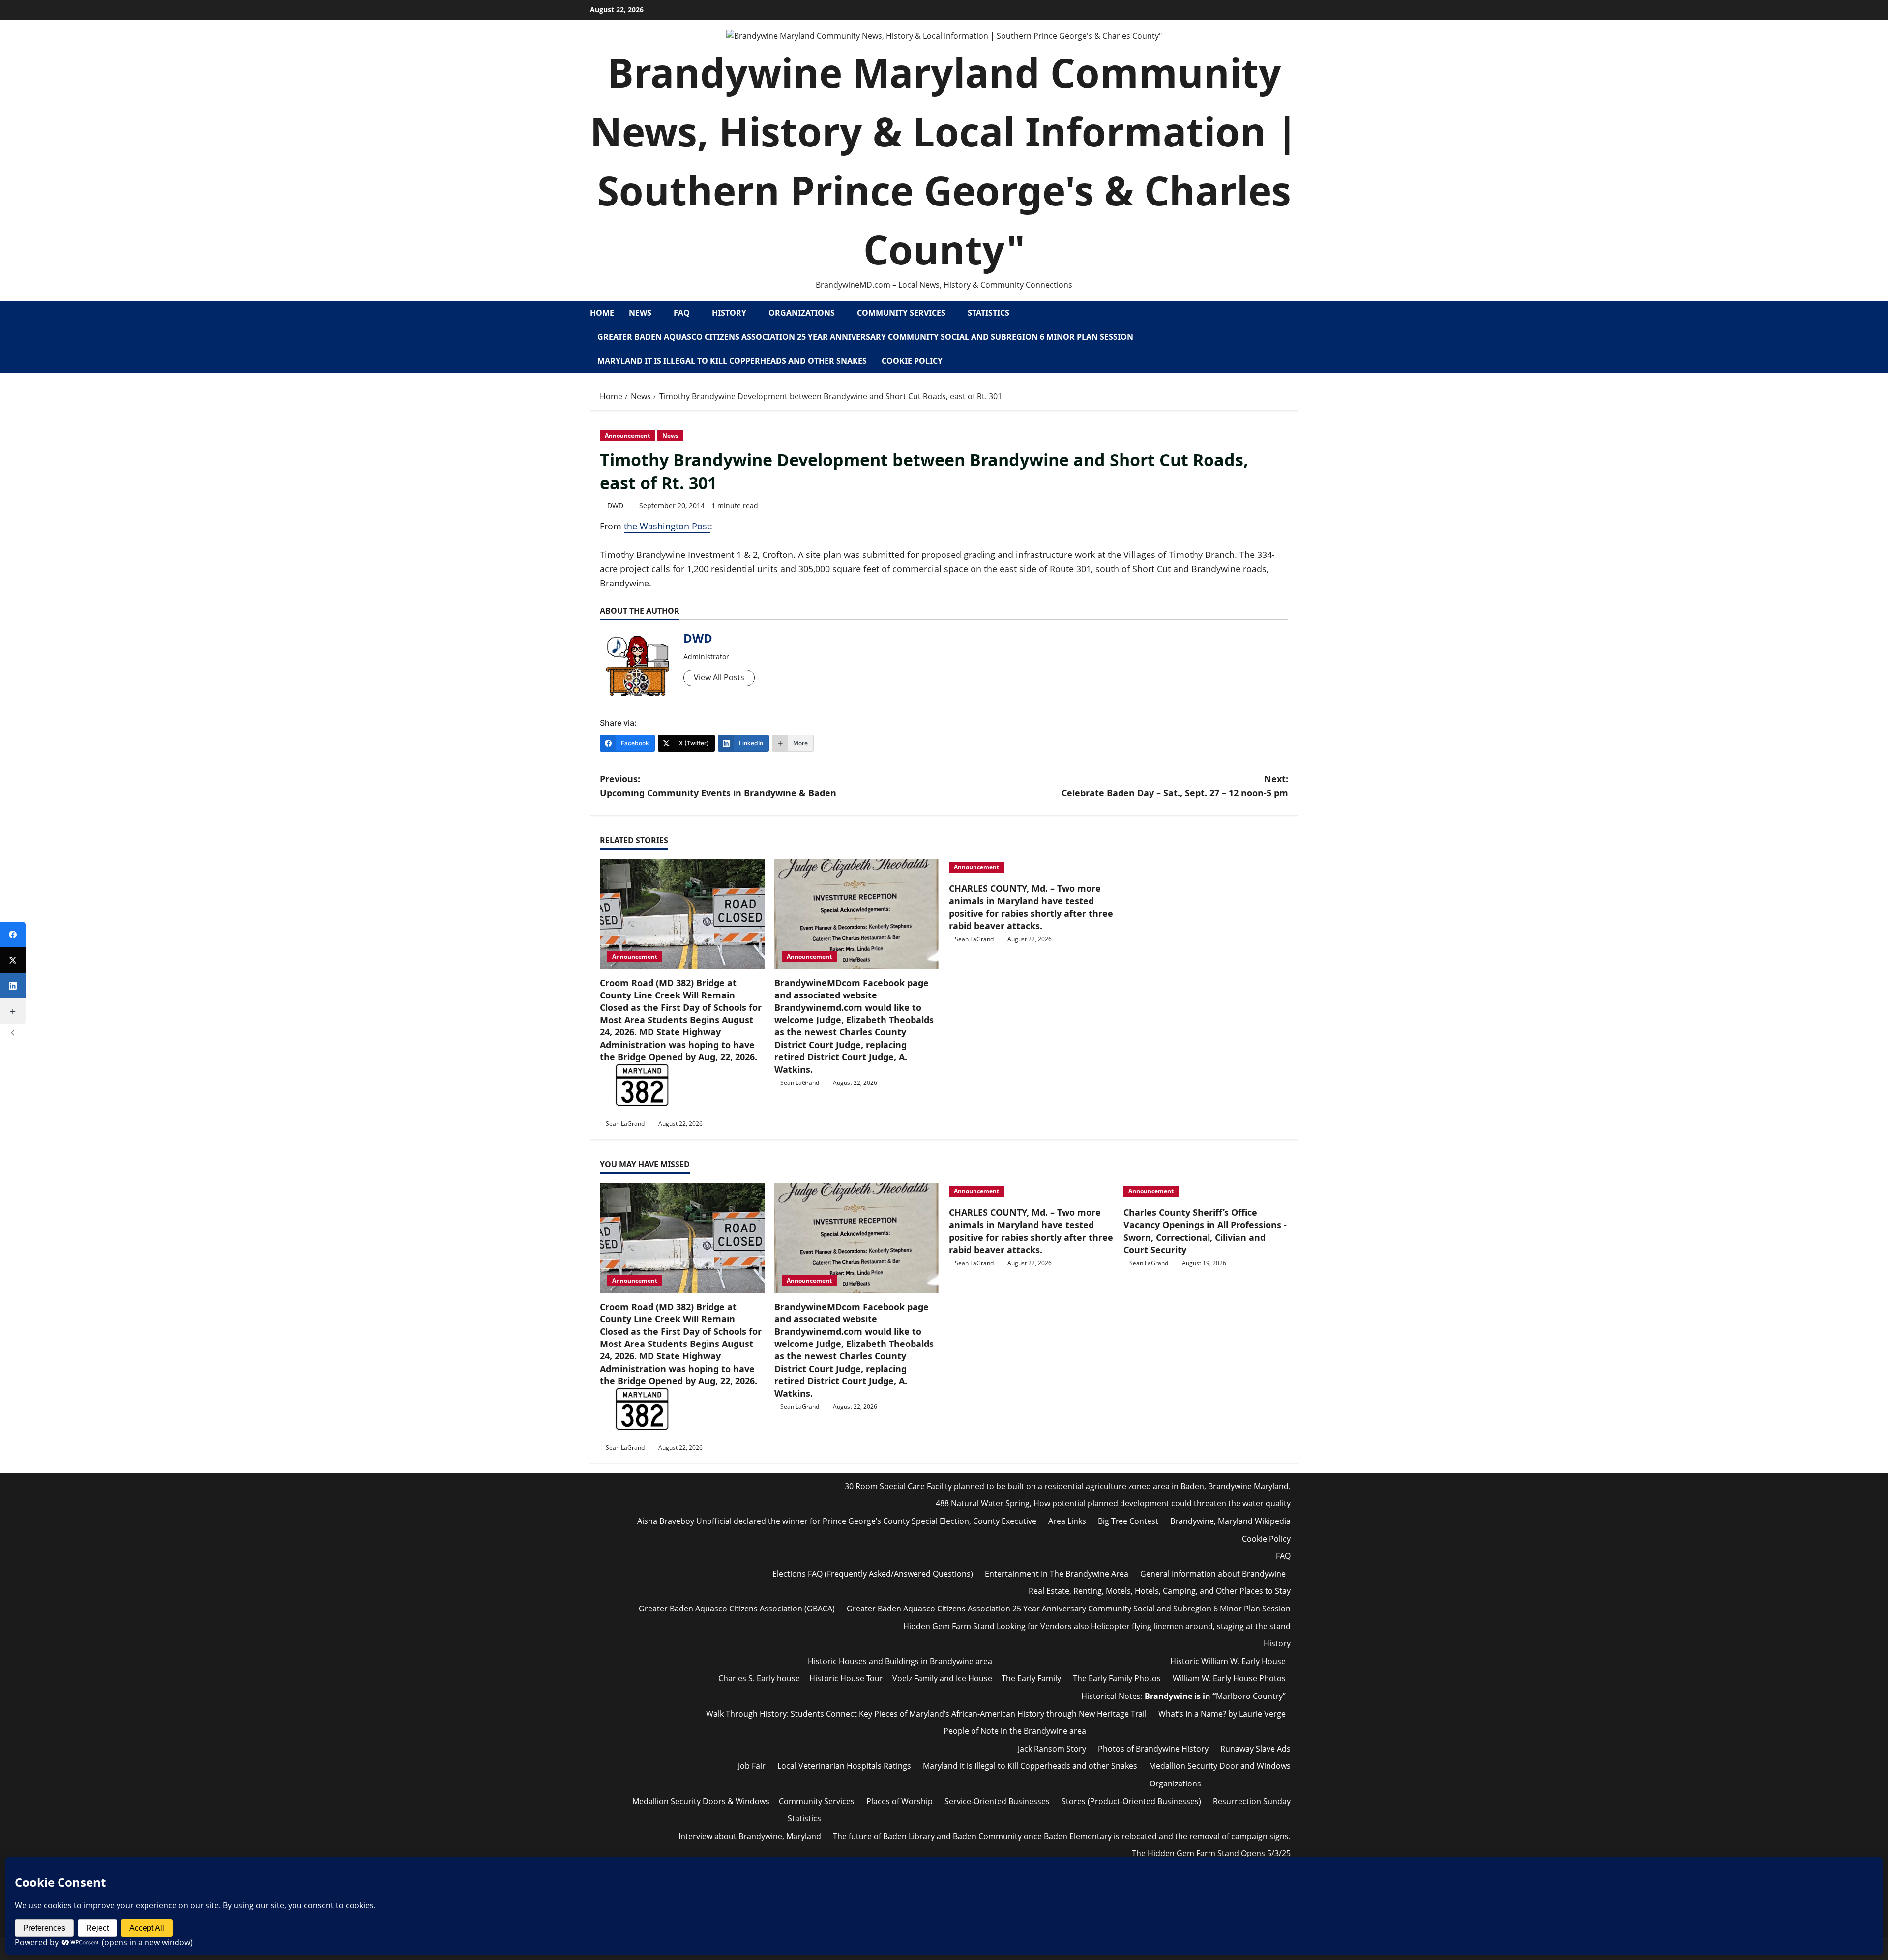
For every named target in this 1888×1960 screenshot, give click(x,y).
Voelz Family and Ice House (942, 1678)
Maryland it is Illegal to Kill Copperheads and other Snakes (732, 361)
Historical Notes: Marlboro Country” (1183, 1696)
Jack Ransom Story (1052, 1749)
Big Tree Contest (1128, 1521)
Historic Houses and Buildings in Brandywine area (900, 1661)
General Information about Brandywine (1213, 1574)
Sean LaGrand (625, 1124)
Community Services (901, 313)
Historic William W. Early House (1228, 1661)
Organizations (802, 313)
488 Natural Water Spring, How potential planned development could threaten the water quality (1113, 1503)
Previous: (718, 786)
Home (602, 313)
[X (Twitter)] (13, 960)
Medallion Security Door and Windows (1220, 1766)
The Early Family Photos (1117, 1678)
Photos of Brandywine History (1153, 1749)
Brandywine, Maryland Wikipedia (1230, 1521)
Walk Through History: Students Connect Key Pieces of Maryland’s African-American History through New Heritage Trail (926, 1714)
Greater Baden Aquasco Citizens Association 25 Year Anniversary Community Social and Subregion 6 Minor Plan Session (865, 337)
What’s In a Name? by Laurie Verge (1222, 1714)
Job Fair (752, 1766)
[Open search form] (1295, 337)
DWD (615, 506)
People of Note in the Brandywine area (1015, 1731)
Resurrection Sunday (1252, 1801)
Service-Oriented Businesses (997, 1801)
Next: (1175, 786)
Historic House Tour (846, 1678)
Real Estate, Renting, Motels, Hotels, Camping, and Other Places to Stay (1160, 1591)
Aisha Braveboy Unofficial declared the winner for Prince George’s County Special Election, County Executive (837, 1521)
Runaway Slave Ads (1255, 1749)
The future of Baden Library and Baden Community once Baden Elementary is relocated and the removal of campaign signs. (1062, 1836)
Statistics (988, 313)
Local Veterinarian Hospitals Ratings (844, 1766)
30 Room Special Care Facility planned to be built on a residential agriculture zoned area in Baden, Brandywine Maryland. (1068, 1486)
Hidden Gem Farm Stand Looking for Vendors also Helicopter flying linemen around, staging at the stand (1097, 1626)
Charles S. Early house (759, 1678)
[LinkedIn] (13, 986)
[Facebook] (13, 935)
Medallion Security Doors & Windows (701, 1801)
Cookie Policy (912, 361)
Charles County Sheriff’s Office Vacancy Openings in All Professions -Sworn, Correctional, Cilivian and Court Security (1205, 1231)
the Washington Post (667, 526)
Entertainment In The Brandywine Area (1057, 1574)
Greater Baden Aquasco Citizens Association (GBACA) (737, 1609)
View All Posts (719, 677)
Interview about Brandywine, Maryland (750, 1836)
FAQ (682, 313)
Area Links (1067, 1521)
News (640, 313)
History (729, 313)
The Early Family (1031, 1678)
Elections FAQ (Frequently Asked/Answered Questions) (873, 1574)
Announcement (627, 435)
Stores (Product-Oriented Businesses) (1131, 1801)
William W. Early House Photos (1229, 1678)
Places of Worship (900, 1801)
